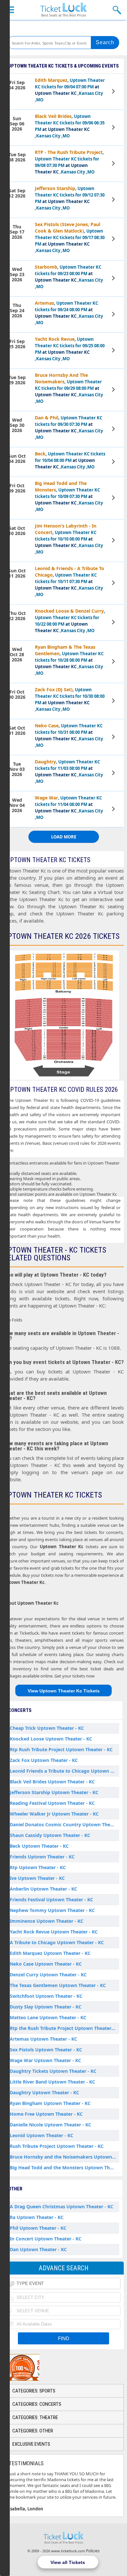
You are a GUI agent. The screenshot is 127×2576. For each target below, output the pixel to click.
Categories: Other (33, 2431)
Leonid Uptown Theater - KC (42, 2135)
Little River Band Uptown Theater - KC (52, 2082)
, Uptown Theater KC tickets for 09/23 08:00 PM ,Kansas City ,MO (69, 277)
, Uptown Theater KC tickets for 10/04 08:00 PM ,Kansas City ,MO (70, 460)
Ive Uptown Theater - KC (37, 1878)
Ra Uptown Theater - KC (37, 2217)
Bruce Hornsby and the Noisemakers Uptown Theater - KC (64, 2157)
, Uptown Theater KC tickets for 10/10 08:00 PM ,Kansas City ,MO (69, 539)
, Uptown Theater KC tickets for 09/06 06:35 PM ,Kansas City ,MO (70, 126)
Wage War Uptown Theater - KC (45, 2060)
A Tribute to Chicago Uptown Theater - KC (57, 1942)
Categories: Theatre (35, 2417)
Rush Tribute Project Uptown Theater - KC (57, 2146)
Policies (93, 2551)
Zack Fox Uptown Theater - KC (44, 1760)
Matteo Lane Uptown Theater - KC (48, 2017)
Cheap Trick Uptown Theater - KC (47, 1728)
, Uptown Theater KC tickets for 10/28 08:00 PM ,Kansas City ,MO (69, 660)
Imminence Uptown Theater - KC (47, 1921)
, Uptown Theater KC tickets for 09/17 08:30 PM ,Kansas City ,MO (70, 237)
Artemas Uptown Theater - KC (43, 2039)
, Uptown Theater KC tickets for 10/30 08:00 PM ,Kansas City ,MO (70, 699)
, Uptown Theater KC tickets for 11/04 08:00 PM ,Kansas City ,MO (69, 807)
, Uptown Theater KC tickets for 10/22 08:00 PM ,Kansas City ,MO (70, 621)
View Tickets (114, 92)
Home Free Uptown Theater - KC (46, 2114)
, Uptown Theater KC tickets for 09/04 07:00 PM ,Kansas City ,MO (70, 90)
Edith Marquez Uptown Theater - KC (50, 1953)
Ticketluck (63, 10)
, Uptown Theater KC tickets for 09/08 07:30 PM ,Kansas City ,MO (69, 162)
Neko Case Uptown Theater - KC (46, 1964)
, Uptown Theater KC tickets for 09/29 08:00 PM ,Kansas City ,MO (69, 388)
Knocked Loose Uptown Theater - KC (51, 1739)
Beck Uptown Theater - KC (39, 1846)
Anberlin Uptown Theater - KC (43, 1889)
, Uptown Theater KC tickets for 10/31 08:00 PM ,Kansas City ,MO (69, 735)
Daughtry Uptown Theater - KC (44, 2092)
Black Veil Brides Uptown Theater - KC (52, 1782)
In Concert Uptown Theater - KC (46, 2239)
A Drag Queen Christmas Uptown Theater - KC (62, 2206)
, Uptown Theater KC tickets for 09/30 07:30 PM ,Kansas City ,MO (69, 427)
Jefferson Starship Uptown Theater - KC (54, 1792)
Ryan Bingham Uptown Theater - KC (50, 2103)
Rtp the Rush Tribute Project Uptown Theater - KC (64, 2028)
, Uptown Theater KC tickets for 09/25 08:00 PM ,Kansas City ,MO (70, 349)
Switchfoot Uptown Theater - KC (46, 1996)
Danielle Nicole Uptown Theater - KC (50, 2125)
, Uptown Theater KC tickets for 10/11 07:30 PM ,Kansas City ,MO (70, 581)
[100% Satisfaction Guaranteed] (37, 2367)
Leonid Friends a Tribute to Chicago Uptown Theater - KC (64, 1771)
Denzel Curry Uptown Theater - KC (48, 1975)
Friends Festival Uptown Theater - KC (51, 1900)
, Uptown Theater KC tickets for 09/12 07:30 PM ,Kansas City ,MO (70, 198)
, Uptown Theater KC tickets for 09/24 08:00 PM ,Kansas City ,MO (69, 313)
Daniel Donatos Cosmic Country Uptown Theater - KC (64, 1824)
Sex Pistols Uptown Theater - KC (46, 2050)
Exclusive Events (31, 2444)
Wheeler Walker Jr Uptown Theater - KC (54, 1814)
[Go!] (105, 43)
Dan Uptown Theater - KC (38, 2249)
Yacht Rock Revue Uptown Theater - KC (54, 1932)
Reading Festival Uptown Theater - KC (52, 1803)
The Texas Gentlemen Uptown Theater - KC (58, 1985)
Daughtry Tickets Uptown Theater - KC (53, 2071)
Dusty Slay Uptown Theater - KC (46, 2007)
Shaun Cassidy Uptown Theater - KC (50, 1835)
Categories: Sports (34, 2391)
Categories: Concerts (37, 2404)
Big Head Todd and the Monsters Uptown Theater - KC (64, 2168)
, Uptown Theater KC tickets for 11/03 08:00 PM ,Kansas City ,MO (69, 771)
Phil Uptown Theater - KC (38, 2228)
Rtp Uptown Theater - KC (38, 1867)
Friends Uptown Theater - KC (42, 1857)
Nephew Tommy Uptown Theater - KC (52, 1910)
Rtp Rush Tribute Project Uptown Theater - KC (61, 1749)
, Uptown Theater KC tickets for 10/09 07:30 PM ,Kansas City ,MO (69, 496)
